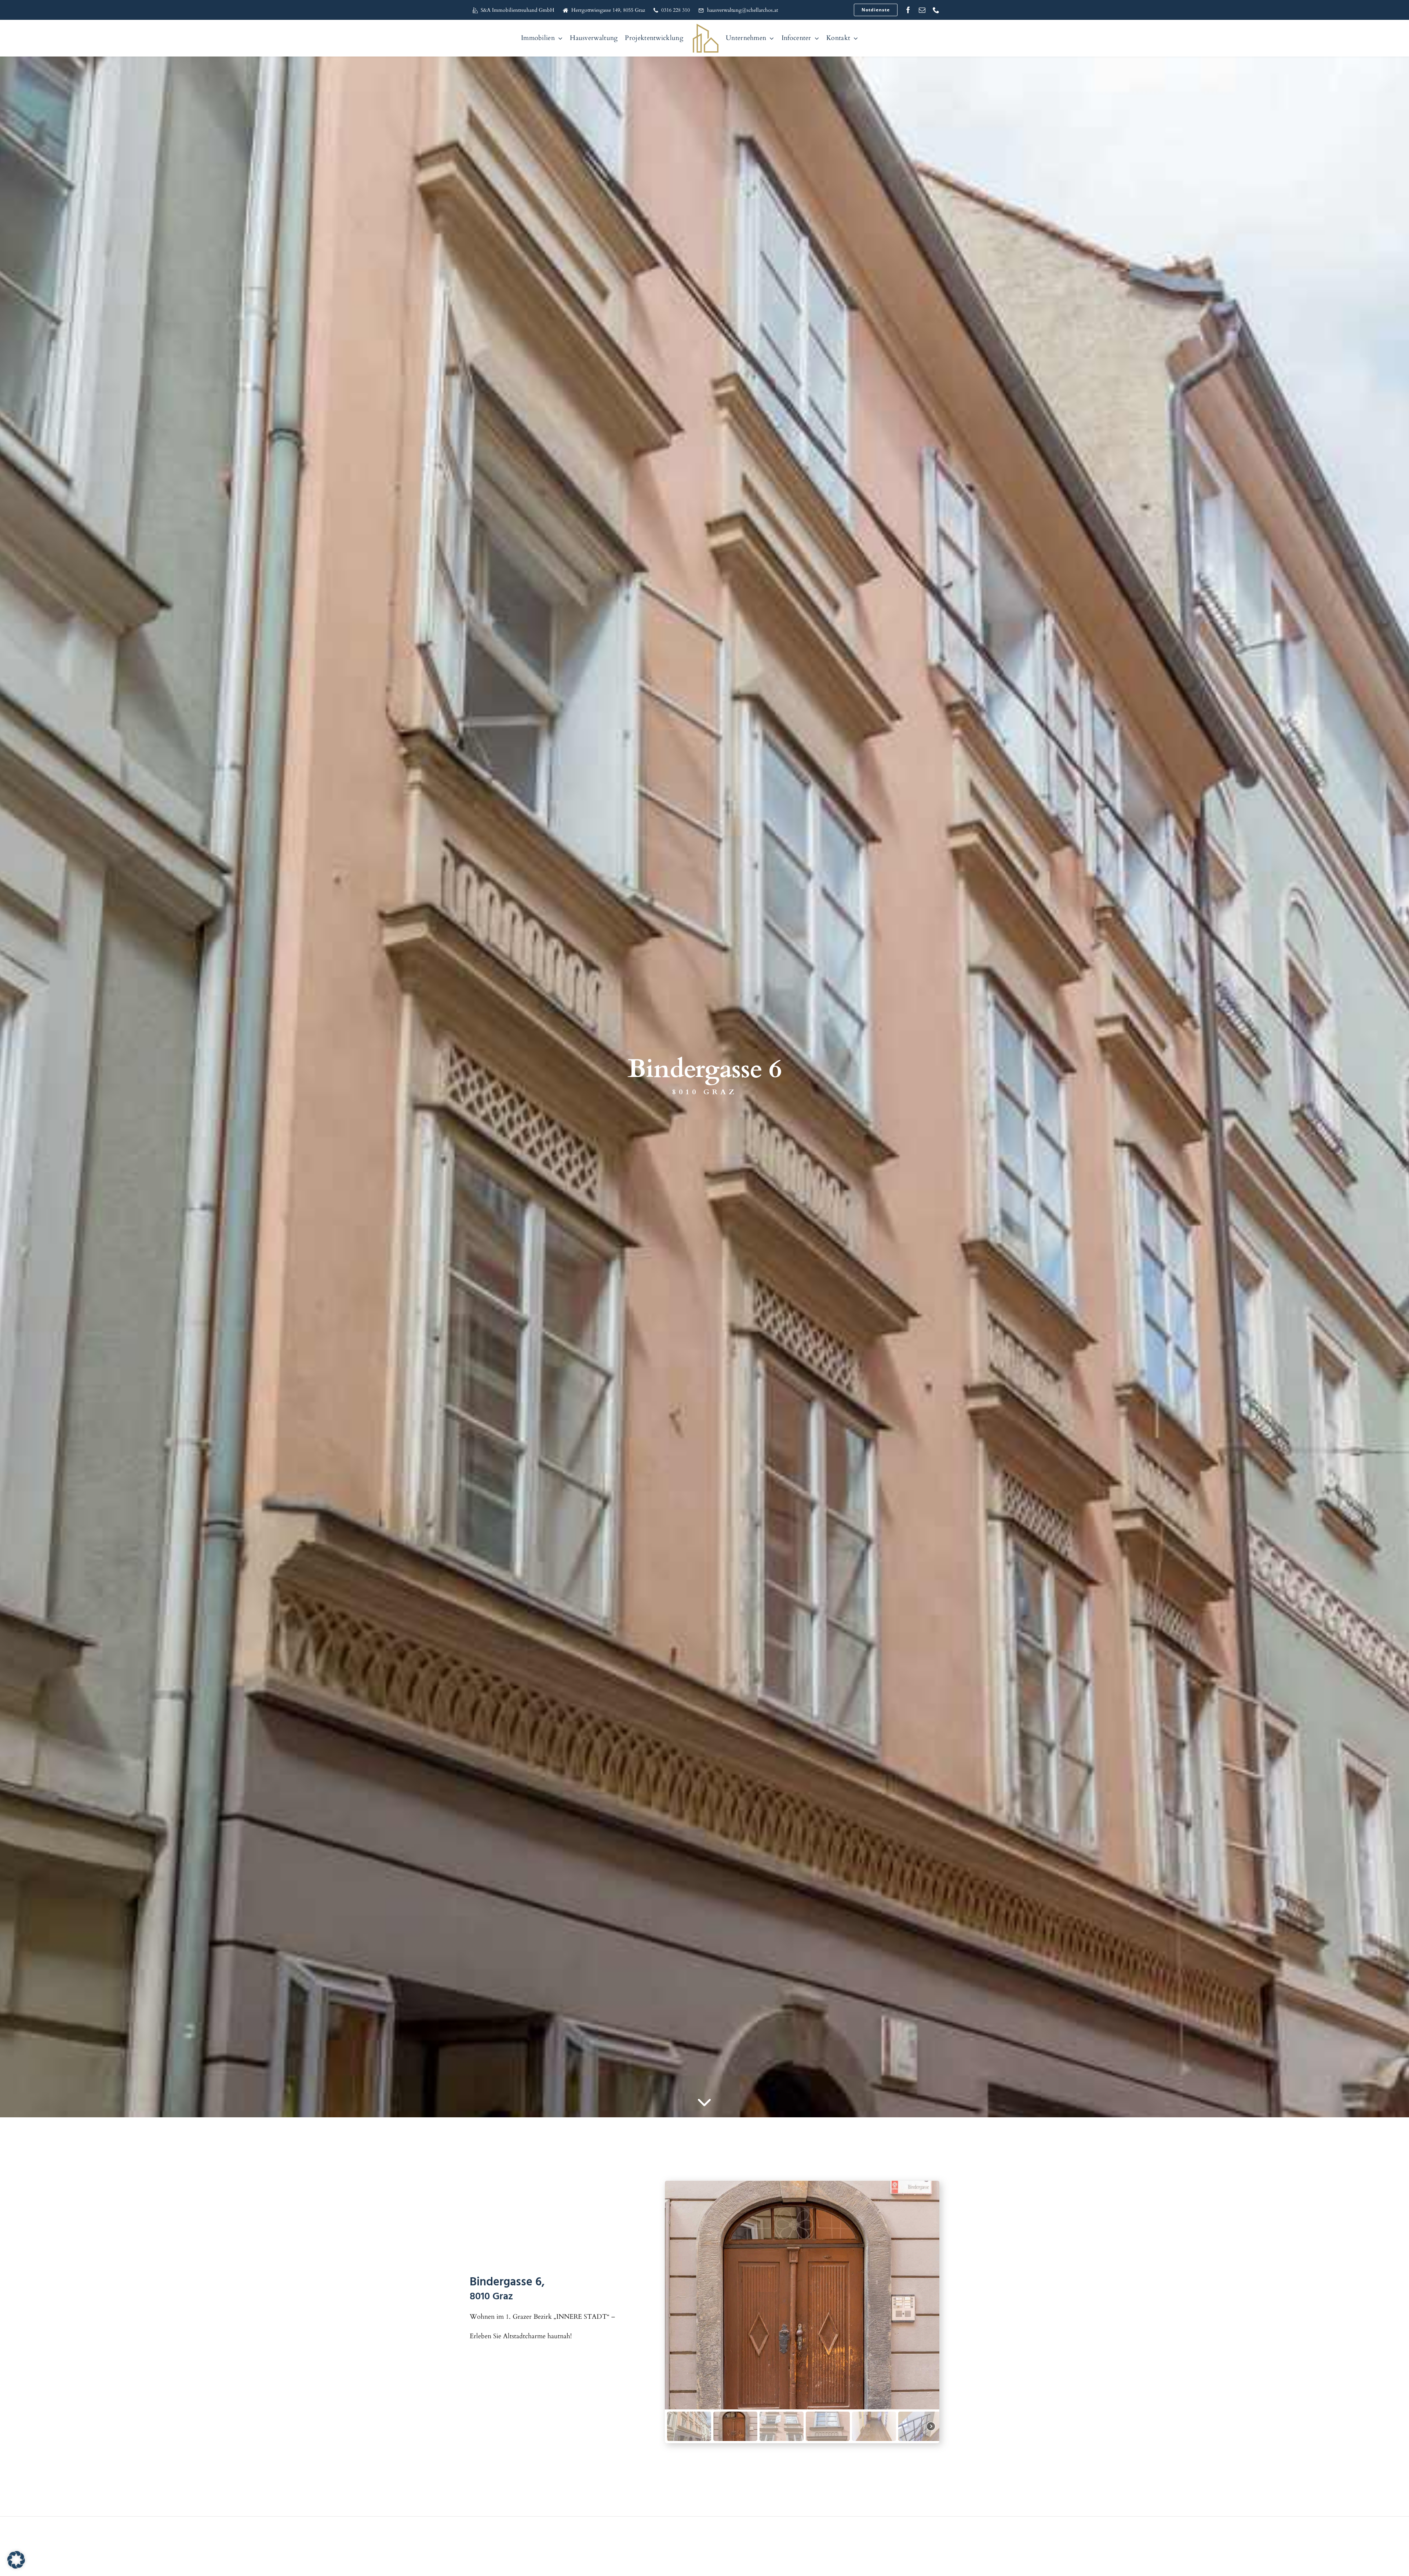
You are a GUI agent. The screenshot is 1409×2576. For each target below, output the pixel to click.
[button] (689, 2426)
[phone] (936, 10)
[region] (802, 2312)
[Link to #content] (704, 2103)
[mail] (922, 10)
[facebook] (908, 10)
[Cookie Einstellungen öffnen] (16, 2567)
